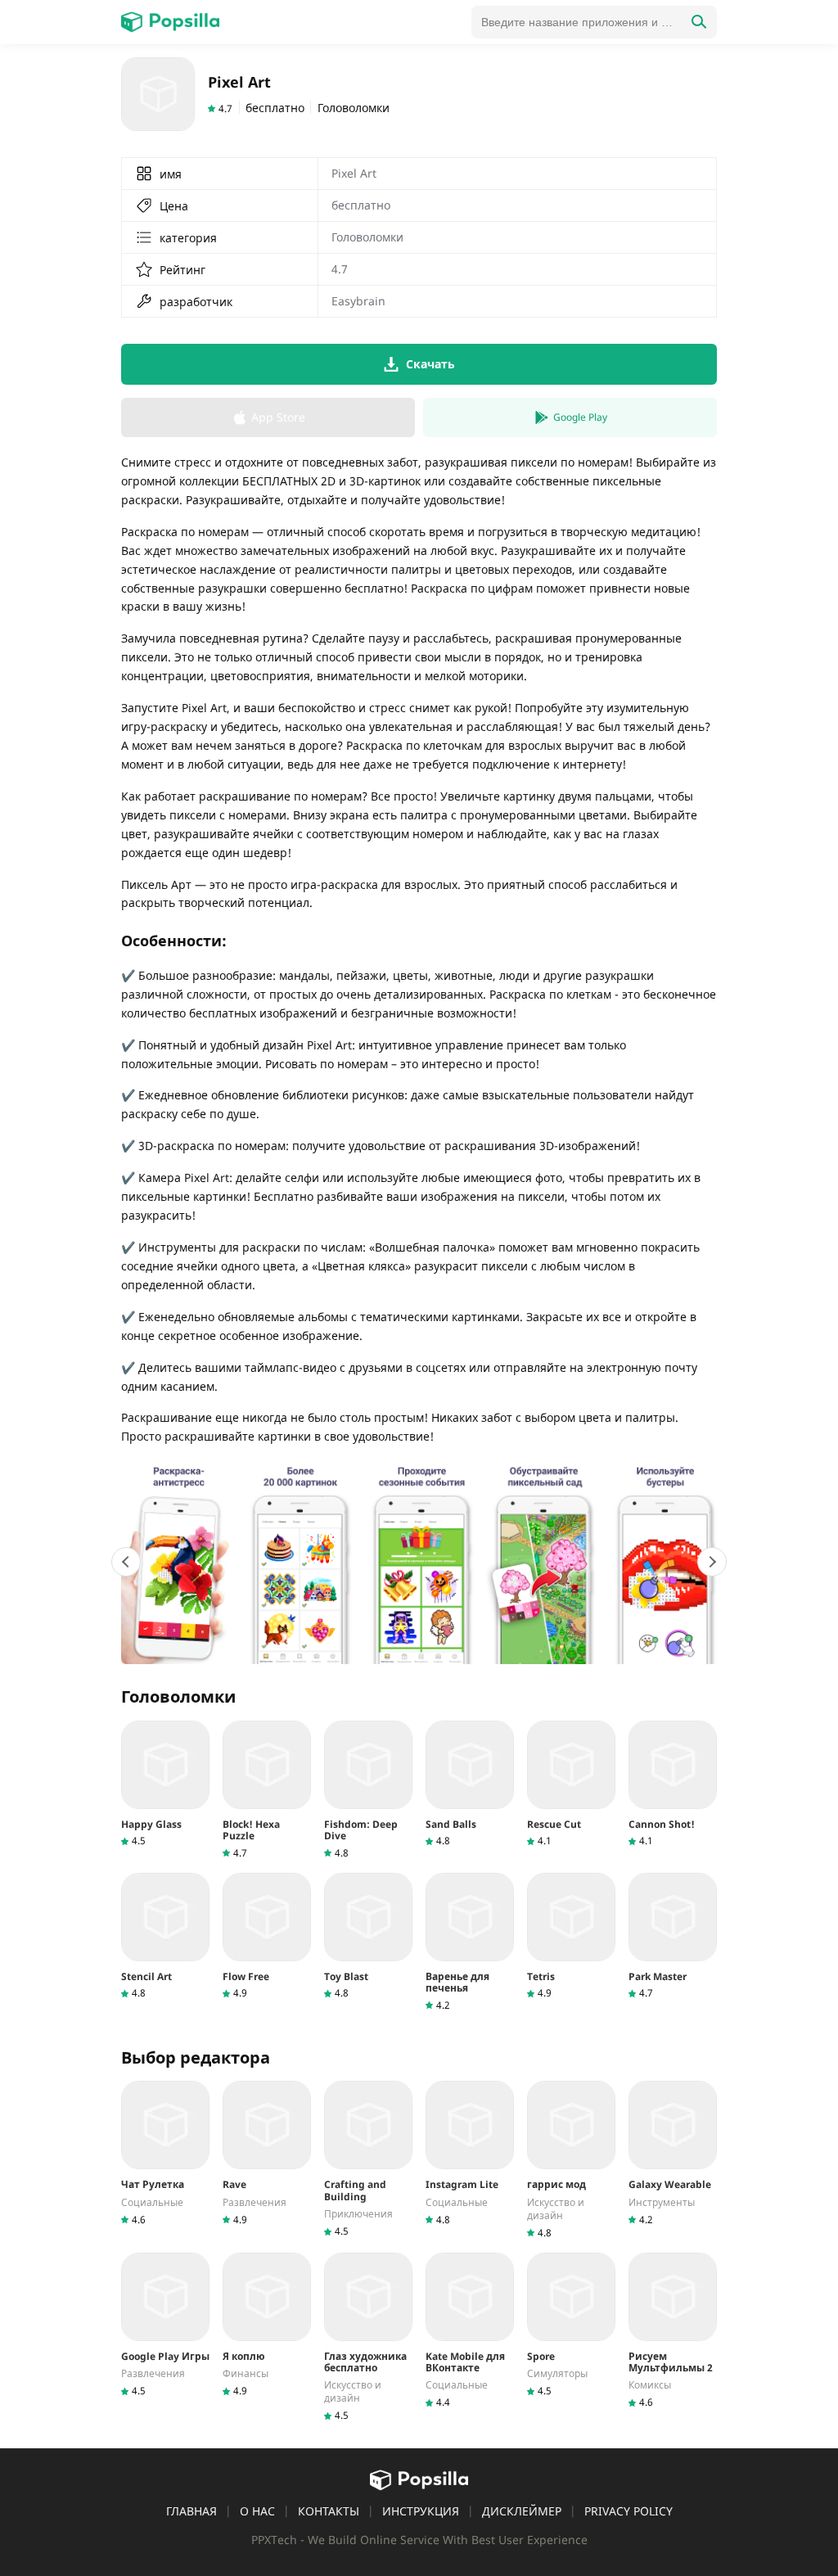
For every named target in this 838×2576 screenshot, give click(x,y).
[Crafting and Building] (368, 2159)
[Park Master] (673, 1936)
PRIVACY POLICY (628, 2511)
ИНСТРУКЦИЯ (421, 2511)
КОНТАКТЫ (329, 2511)
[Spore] (571, 2325)
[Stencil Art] (165, 1936)
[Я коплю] (267, 2325)
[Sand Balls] (470, 1784)
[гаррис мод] (571, 2160)
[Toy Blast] (368, 1936)
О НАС (257, 2511)
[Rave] (267, 2153)
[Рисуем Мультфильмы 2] (673, 2331)
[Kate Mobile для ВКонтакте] (470, 2331)
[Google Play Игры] (165, 2325)
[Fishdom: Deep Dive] (368, 1790)
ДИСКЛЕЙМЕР (522, 2511)
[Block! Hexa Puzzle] (267, 1790)
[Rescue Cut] (571, 1784)
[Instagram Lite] (470, 2153)
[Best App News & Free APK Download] (170, 22)
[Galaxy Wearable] (673, 2153)
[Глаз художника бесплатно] (368, 2338)
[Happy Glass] (165, 1784)
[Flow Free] (267, 1936)
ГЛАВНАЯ (191, 2511)
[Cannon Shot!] (673, 1784)
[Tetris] (571, 1936)
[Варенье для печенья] (470, 1942)
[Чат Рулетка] (165, 2153)
